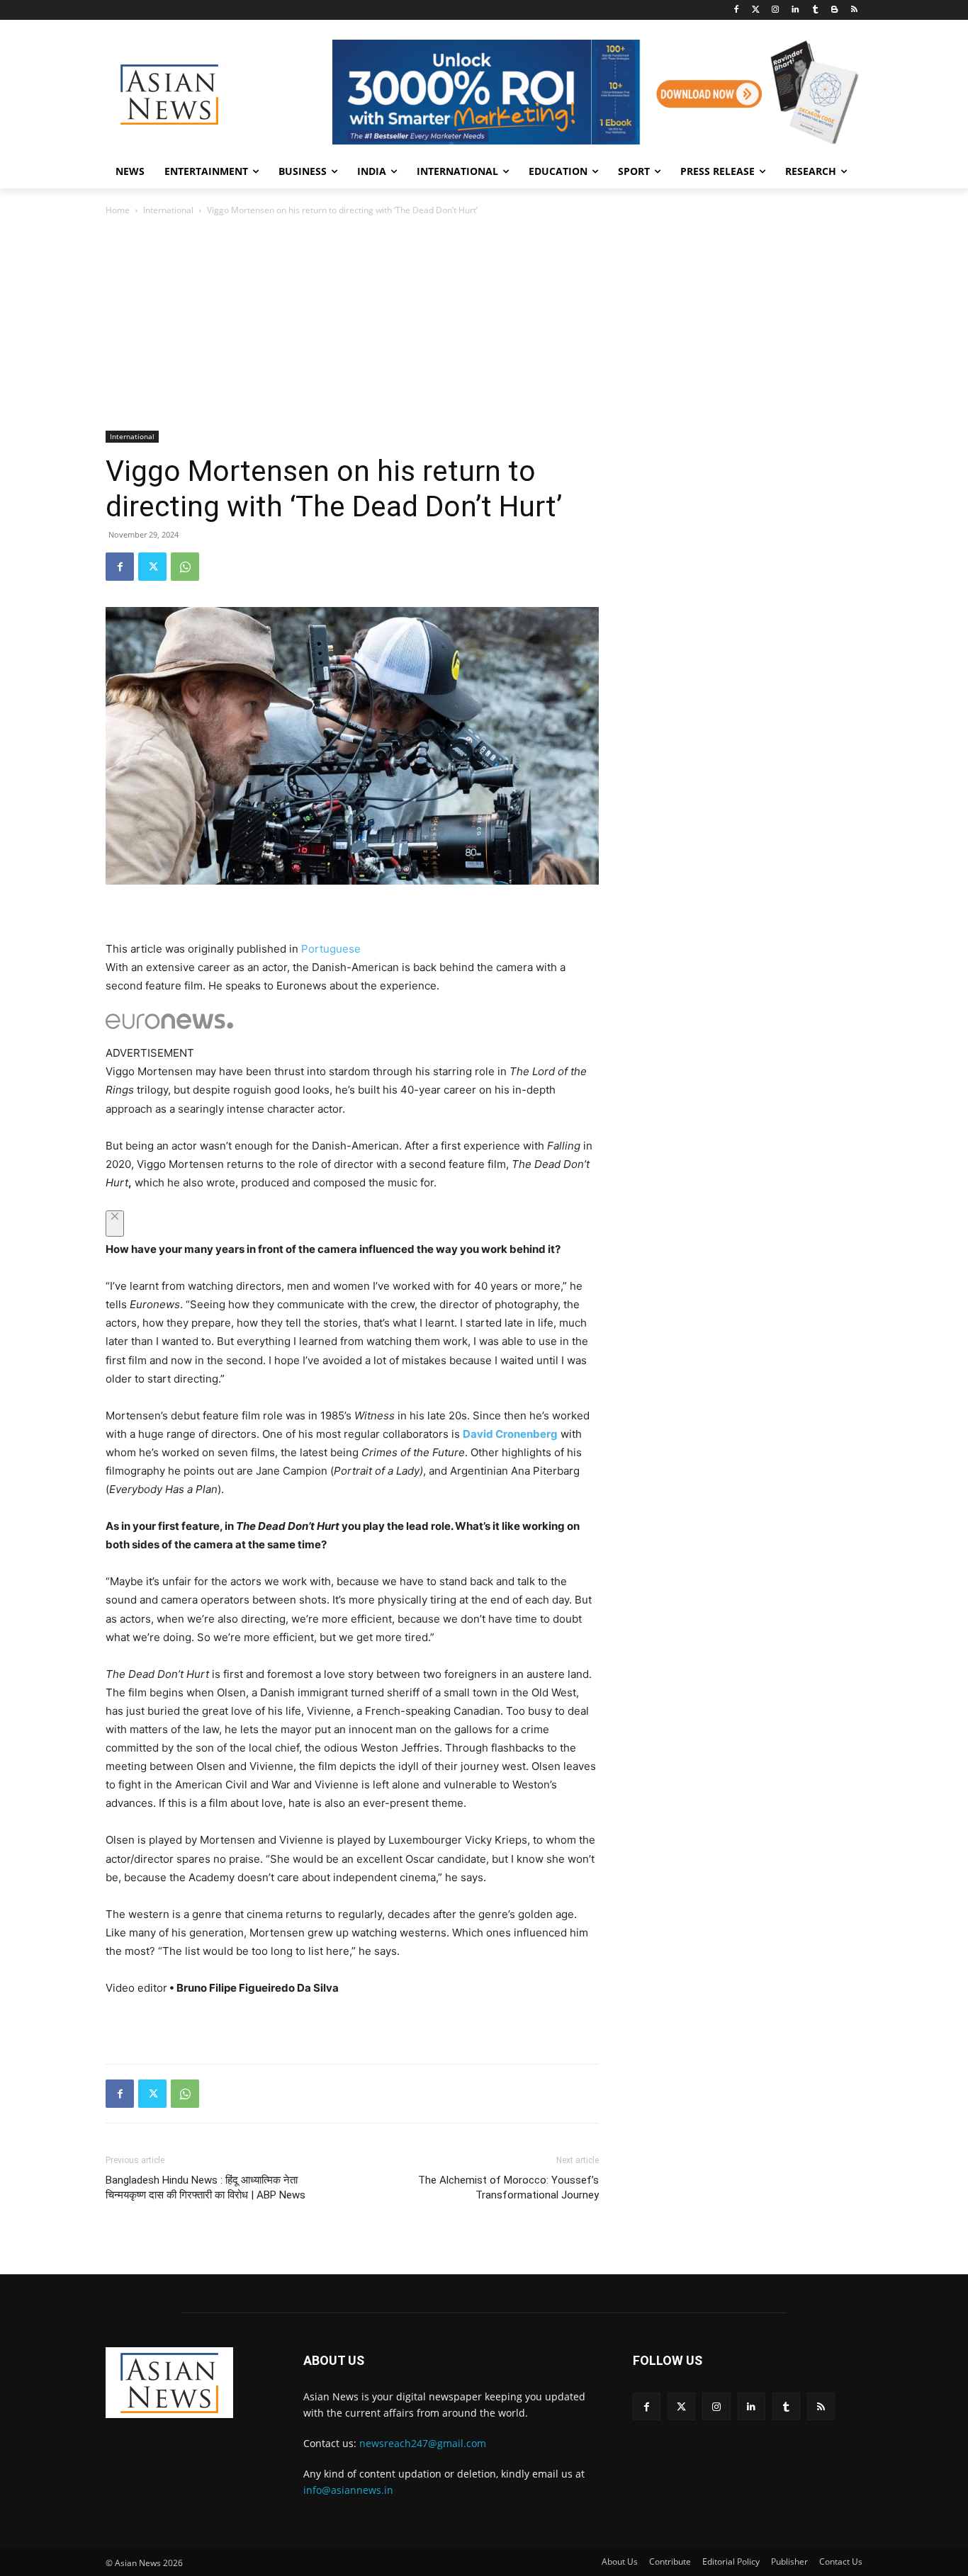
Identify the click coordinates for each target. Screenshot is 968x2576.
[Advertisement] (484, 324)
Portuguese (331, 949)
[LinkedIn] (795, 10)
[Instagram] (776, 10)
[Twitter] (756, 10)
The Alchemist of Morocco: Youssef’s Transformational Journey (508, 2188)
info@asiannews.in (348, 2490)
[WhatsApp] (185, 567)
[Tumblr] (815, 10)
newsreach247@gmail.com (423, 2443)
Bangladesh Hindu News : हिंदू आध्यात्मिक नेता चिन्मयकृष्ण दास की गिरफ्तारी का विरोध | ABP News (206, 2188)
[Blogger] (834, 10)
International (168, 210)
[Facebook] (736, 10)
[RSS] (854, 10)
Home (118, 210)
